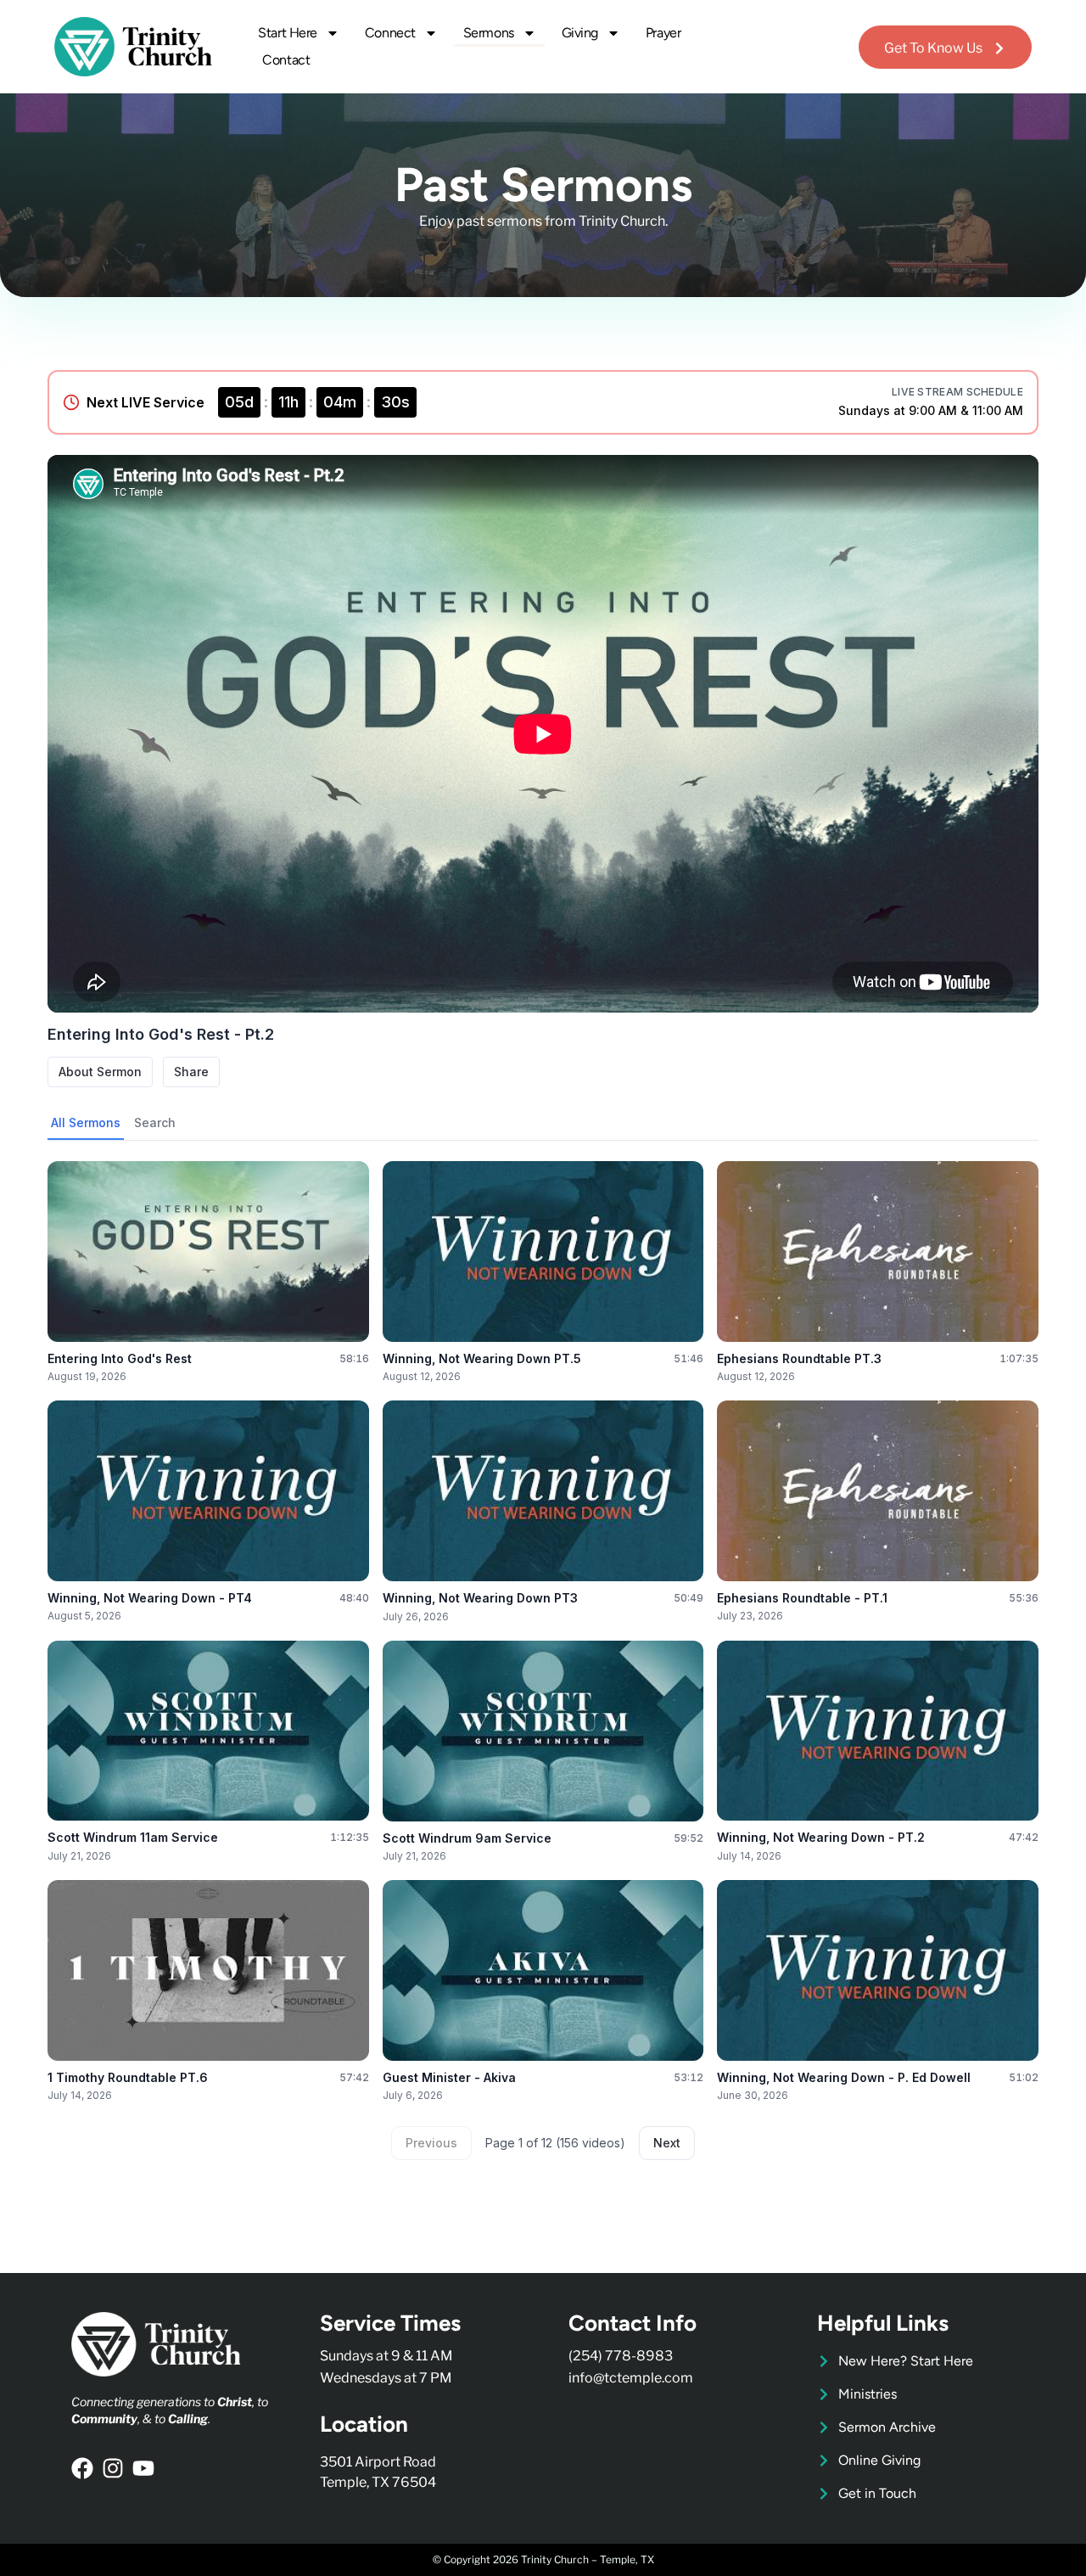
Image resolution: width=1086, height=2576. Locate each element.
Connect (390, 33)
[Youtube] (143, 2468)
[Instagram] (113, 2468)
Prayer (663, 33)
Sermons (489, 33)
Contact (286, 60)
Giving (580, 33)
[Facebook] (82, 2468)
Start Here (288, 33)
